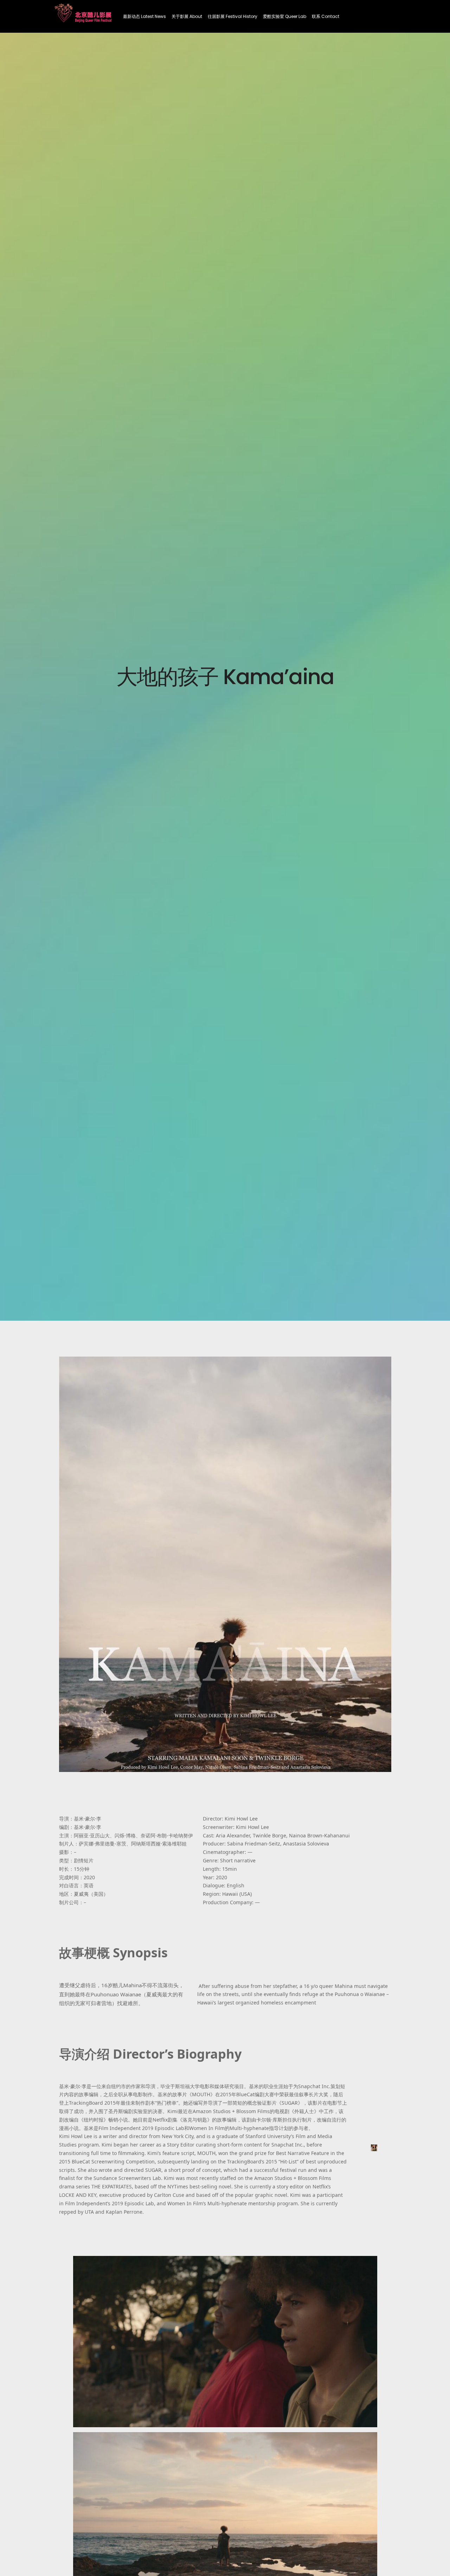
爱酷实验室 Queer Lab (285, 16)
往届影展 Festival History (233, 16)
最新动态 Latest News (144, 16)
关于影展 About (187, 16)
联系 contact (326, 16)
